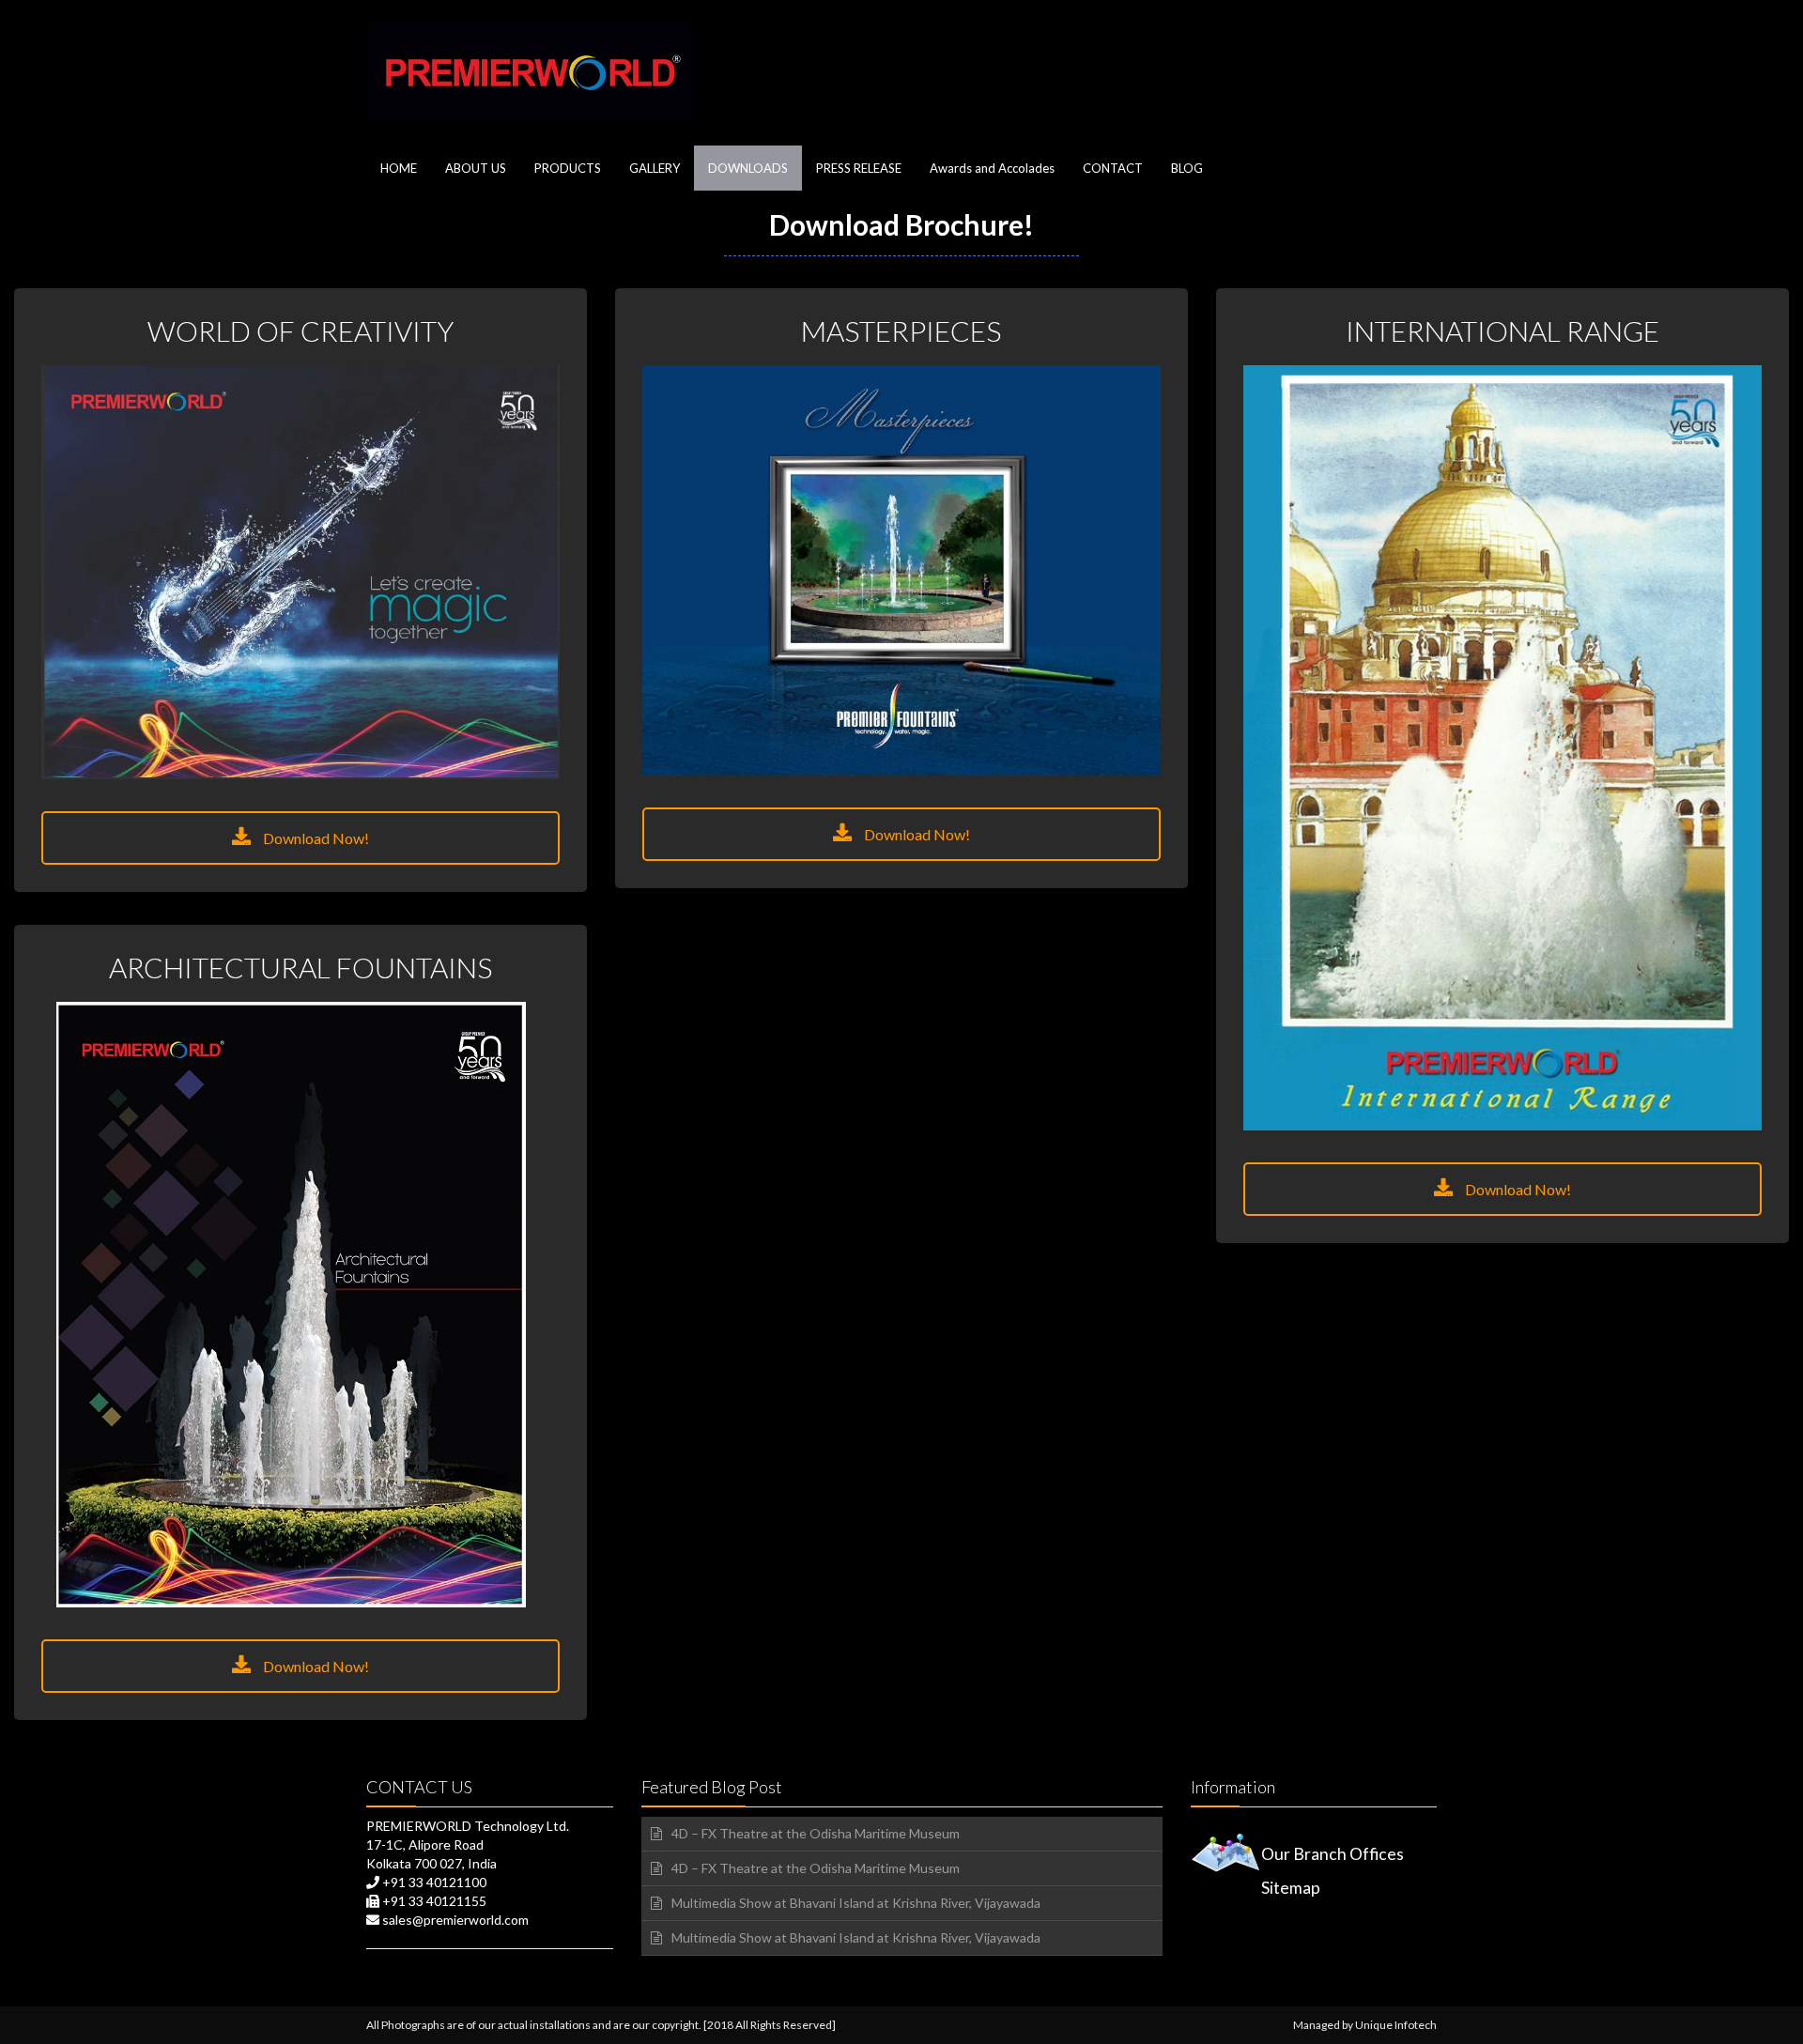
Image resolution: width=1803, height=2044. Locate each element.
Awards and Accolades (992, 168)
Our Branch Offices (1333, 1854)
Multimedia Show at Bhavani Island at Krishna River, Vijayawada (856, 1903)
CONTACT (1113, 168)
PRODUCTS (568, 168)
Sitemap (1291, 1888)
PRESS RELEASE (859, 168)
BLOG (1187, 168)
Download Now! (315, 838)
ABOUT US (476, 168)
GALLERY (655, 168)
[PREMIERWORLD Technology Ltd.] (531, 73)
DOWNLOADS (748, 168)
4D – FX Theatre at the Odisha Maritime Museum (816, 1833)
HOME (399, 168)
